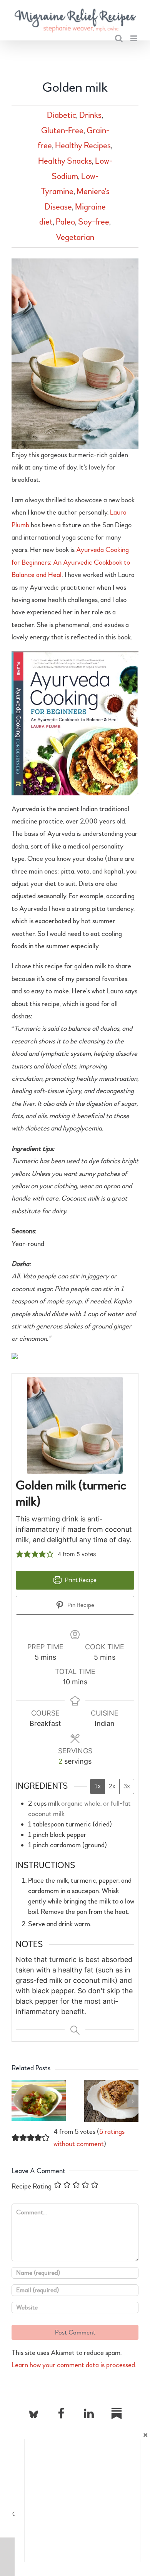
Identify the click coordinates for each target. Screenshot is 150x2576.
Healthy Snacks (65, 161)
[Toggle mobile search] (119, 38)
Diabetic (62, 115)
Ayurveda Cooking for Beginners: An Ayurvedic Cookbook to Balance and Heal (71, 562)
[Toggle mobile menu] (134, 38)
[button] (20, 1554)
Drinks (90, 115)
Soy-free (94, 222)
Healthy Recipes (83, 146)
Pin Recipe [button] (80, 1605)
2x (112, 1786)
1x (97, 1786)
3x (127, 1786)
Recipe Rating (32, 2186)
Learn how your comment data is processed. (74, 2365)
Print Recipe (80, 1580)
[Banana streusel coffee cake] (111, 2085)
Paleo (65, 222)
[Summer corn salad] (39, 2085)
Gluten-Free (62, 131)
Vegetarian (75, 237)
